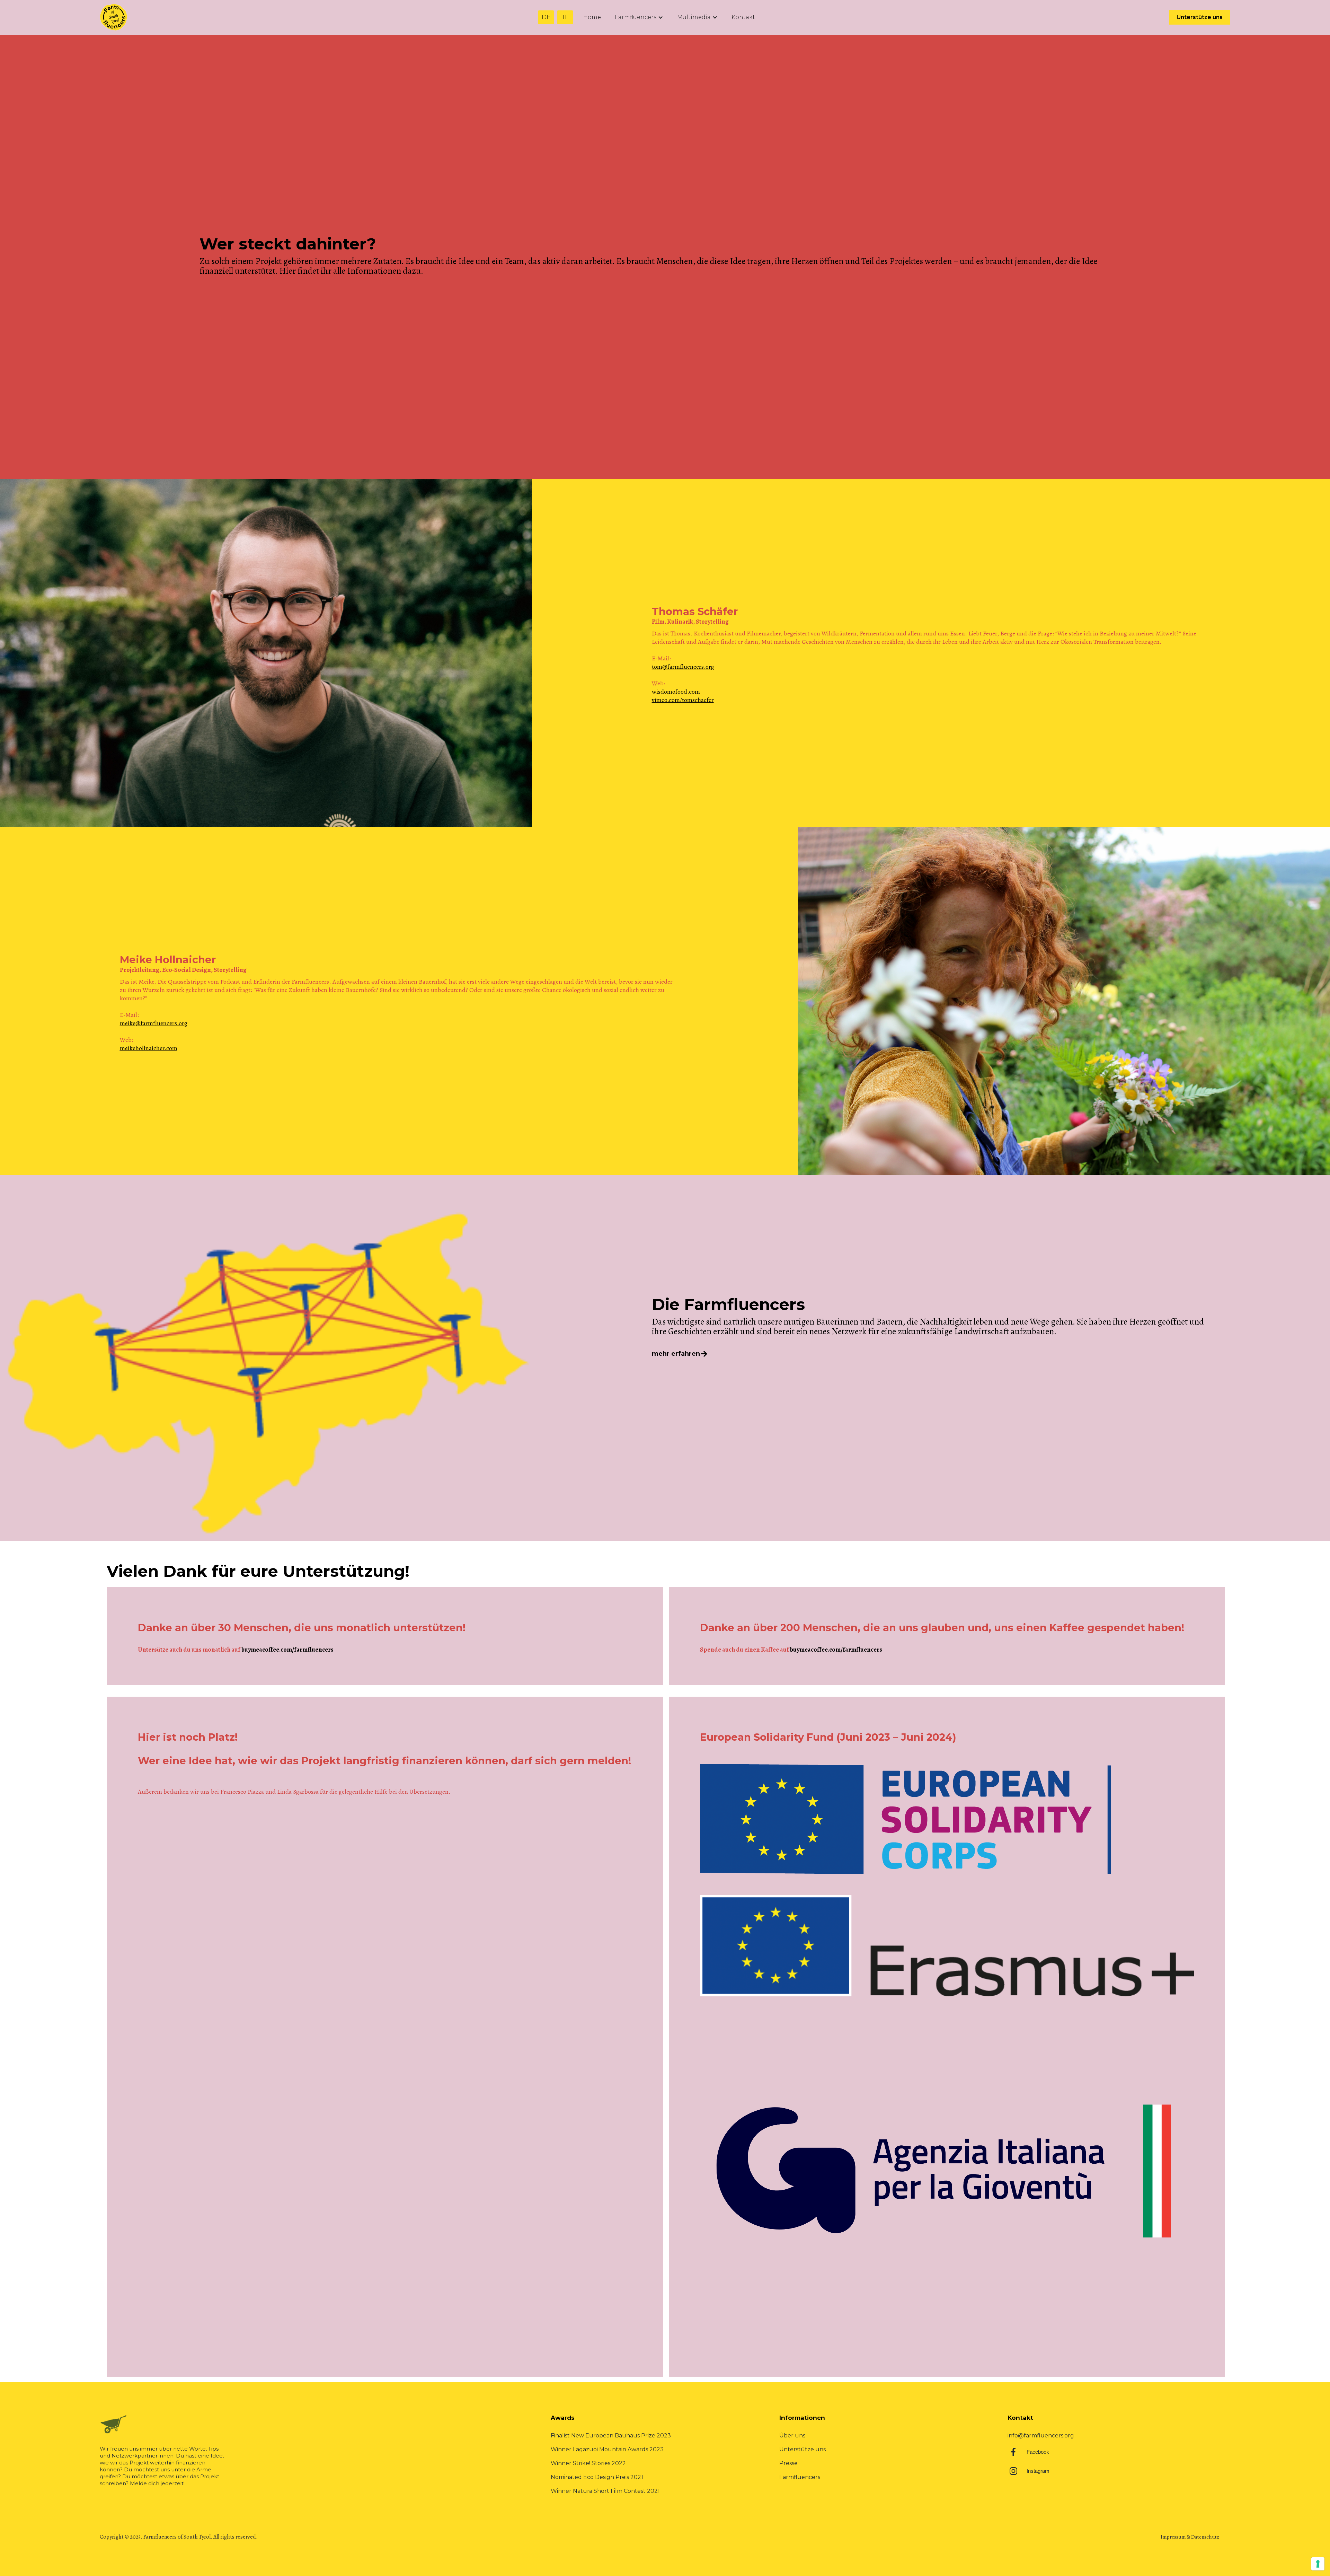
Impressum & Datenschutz (1190, 2537)
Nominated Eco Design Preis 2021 (597, 2477)
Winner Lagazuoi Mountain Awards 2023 (607, 2449)
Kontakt (743, 17)
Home (592, 17)
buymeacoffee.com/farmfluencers (287, 1650)
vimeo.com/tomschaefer (683, 700)
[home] (115, 17)
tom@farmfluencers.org (683, 667)
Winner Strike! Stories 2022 (588, 2463)
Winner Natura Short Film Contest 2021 (605, 2491)
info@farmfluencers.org (1041, 2436)
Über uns (792, 2436)
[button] (639, 17)
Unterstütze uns (1200, 17)
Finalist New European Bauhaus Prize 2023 (611, 2436)
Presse (788, 2463)
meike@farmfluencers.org (154, 1023)
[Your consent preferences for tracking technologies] (1318, 2564)
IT (565, 17)
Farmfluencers (800, 2477)
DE (546, 17)
